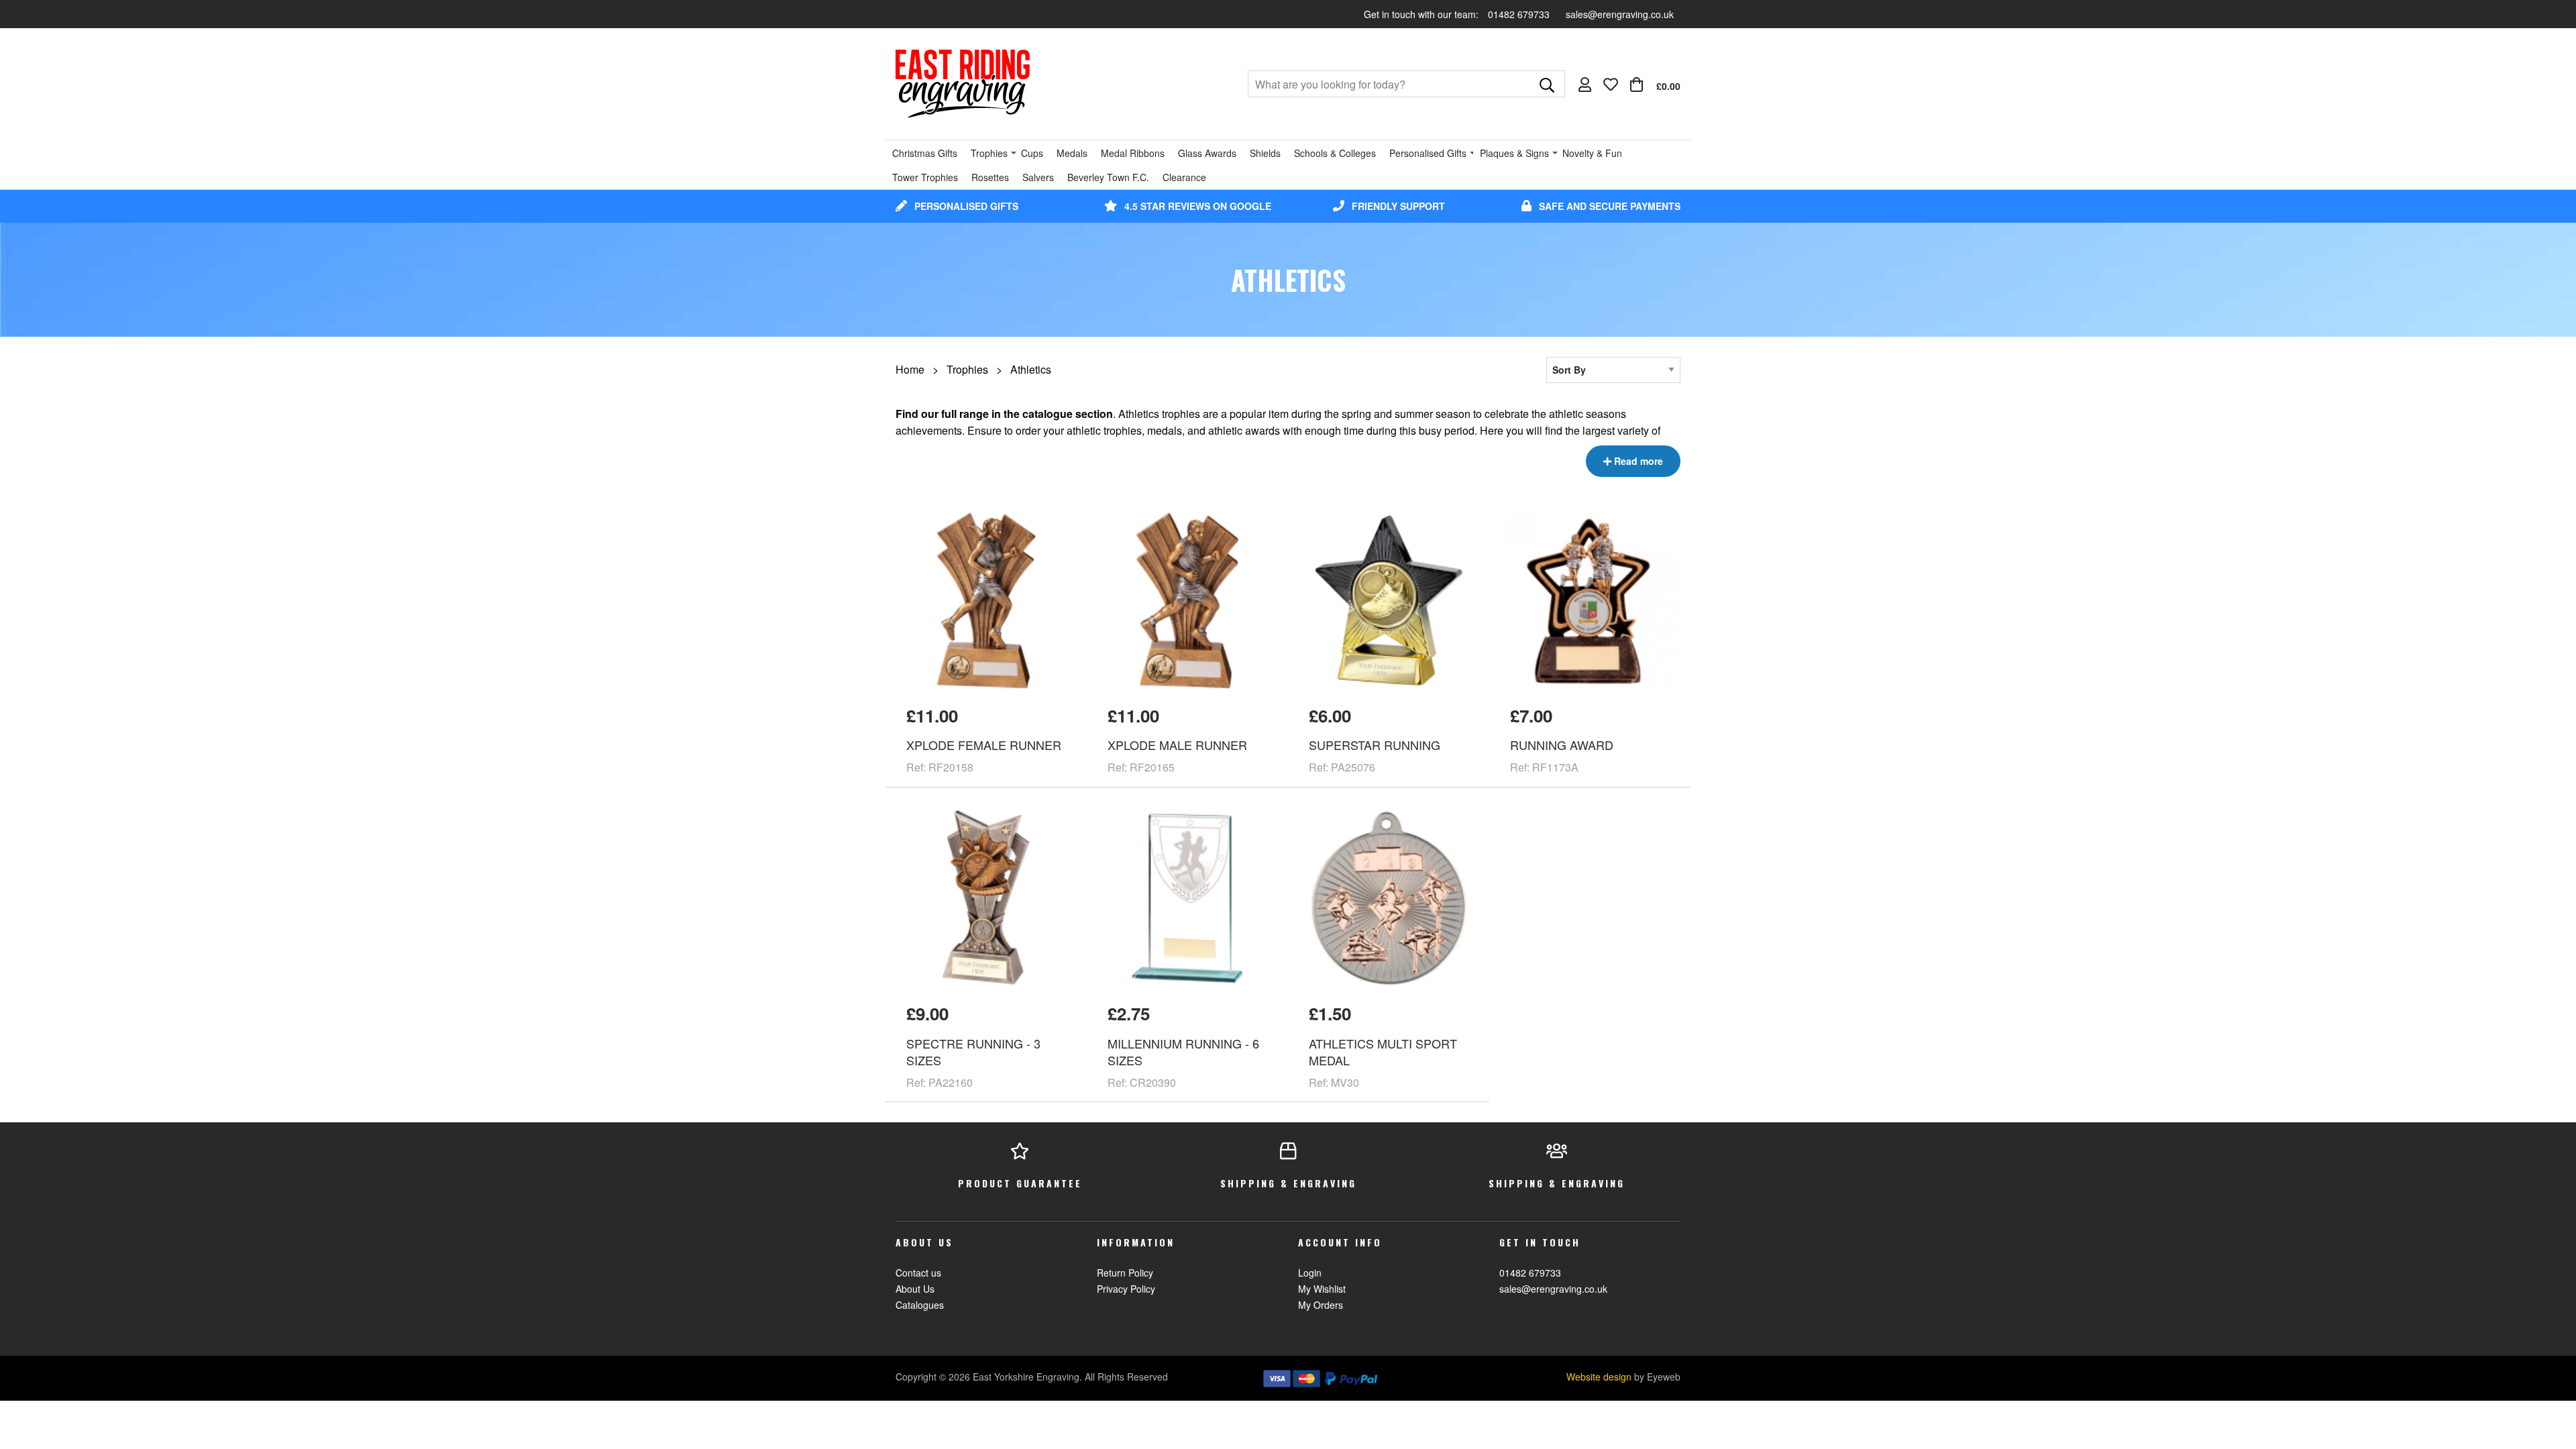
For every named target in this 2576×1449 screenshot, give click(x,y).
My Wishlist (1322, 1289)
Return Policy (1125, 1273)
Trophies (967, 369)
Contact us (918, 1273)
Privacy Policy (1126, 1289)
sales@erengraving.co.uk (1620, 14)
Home (910, 369)
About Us (915, 1289)
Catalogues (920, 1305)
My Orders (1321, 1305)
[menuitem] (1655, 85)
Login (1310, 1273)
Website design (1599, 1377)
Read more (1637, 461)
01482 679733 (1520, 14)
